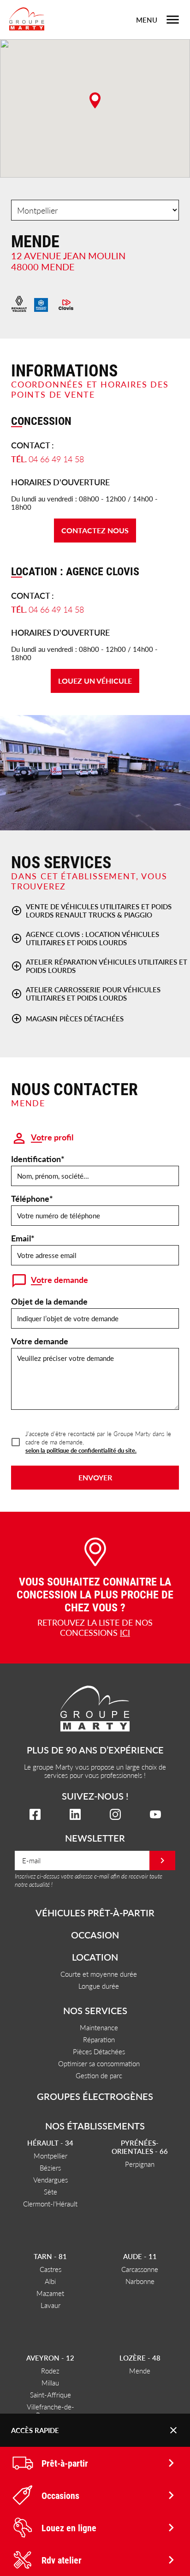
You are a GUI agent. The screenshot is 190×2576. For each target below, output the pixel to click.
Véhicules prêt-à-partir (95, 1913)
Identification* (38, 1159)
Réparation (99, 2039)
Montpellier (50, 2156)
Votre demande (40, 1341)
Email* (23, 1238)
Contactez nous (95, 530)
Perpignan (140, 2164)
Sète (50, 2191)
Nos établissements (95, 2126)
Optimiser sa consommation (99, 2063)
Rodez (50, 2370)
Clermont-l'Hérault (50, 2203)
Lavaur (50, 2305)
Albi (50, 2281)
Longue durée (99, 1986)
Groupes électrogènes (95, 2096)
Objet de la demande (49, 1301)
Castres (50, 2269)
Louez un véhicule (95, 681)
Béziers (50, 2168)
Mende (140, 2370)
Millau (50, 2382)
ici (125, 1632)
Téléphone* (32, 1198)
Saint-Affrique (50, 2394)
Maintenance (99, 2027)
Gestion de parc (99, 2075)
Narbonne (140, 2281)
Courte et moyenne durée (99, 1974)
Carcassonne (140, 2269)
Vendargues (50, 2179)
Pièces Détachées (99, 2051)
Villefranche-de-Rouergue (50, 2411)
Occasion (95, 1935)
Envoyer (95, 1477)
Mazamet (50, 2293)
